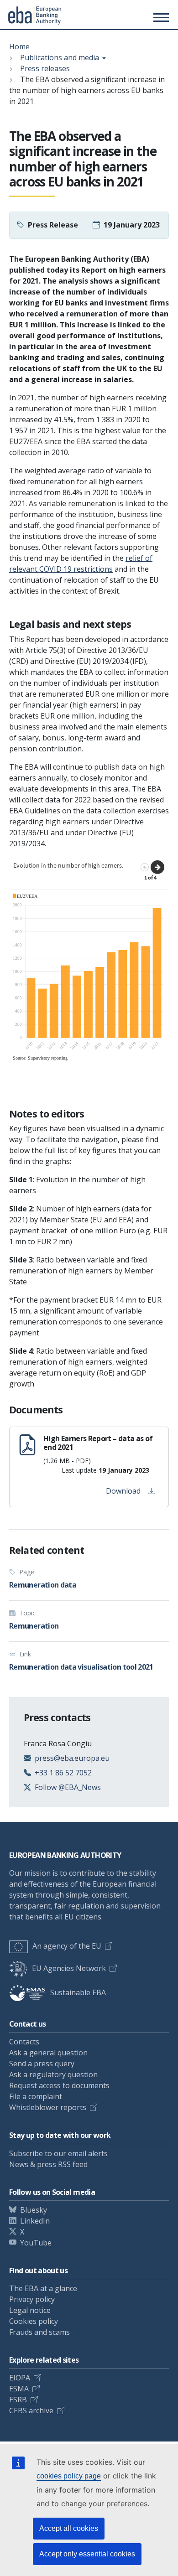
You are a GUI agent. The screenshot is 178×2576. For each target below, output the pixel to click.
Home (19, 47)
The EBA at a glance (43, 2288)
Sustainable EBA (78, 1992)
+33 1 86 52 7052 (63, 1773)
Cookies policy (34, 2321)
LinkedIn (35, 2221)
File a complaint (36, 2096)
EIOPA (20, 2378)
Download (123, 1491)
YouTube (36, 2243)
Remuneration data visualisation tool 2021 (81, 1667)
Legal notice (30, 2310)
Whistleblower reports (48, 2107)
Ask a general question (48, 2053)
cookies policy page (69, 2476)
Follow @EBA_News (68, 1787)
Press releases (45, 68)
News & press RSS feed (48, 2164)
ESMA (19, 2389)
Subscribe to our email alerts (58, 2153)
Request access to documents (59, 2085)
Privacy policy (32, 2299)
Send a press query (42, 2064)
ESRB (18, 2400)
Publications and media (60, 57)
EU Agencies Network (69, 1968)
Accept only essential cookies (87, 2554)
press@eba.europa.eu (72, 1758)
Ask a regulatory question (53, 2074)
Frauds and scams (39, 2332)
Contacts (24, 2042)
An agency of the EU (67, 1946)
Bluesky (34, 2210)
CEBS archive (31, 2410)
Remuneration (34, 1626)
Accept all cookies (69, 2528)
